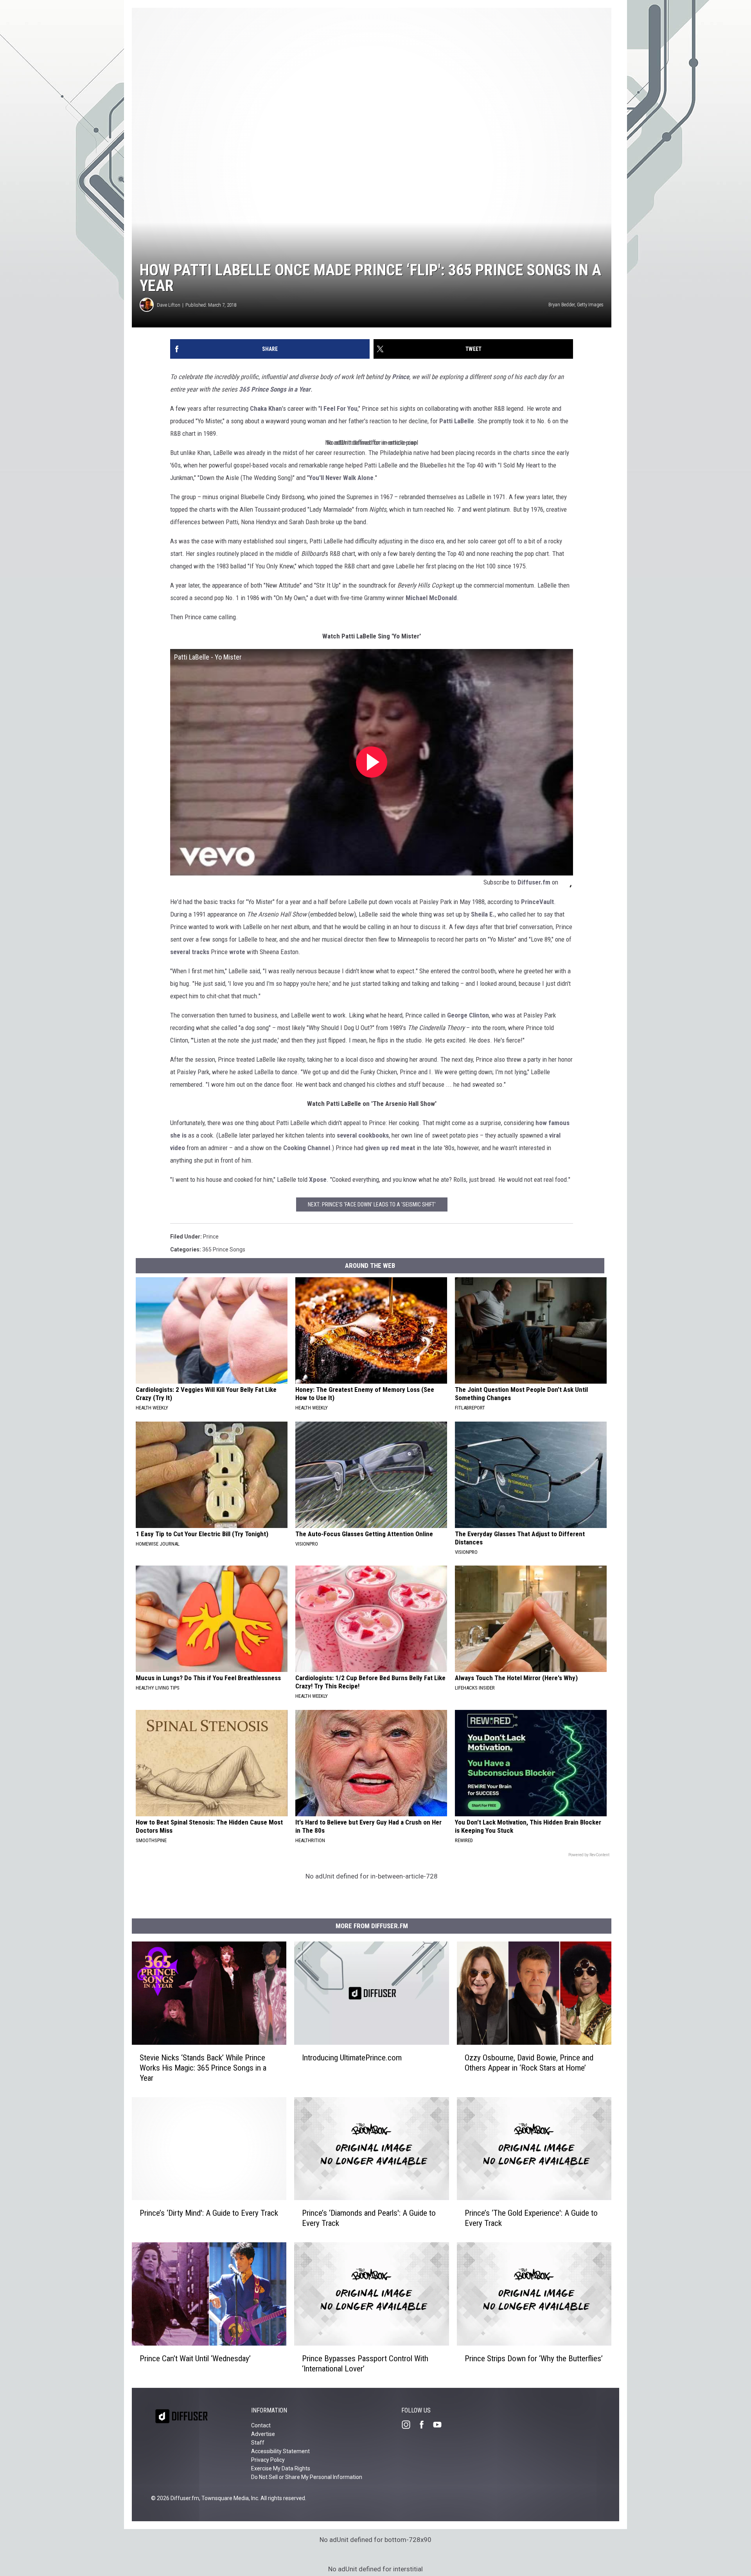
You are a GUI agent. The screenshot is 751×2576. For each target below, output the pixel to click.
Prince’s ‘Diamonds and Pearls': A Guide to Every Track (369, 2218)
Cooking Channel (307, 1148)
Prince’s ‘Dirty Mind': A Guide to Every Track (209, 2213)
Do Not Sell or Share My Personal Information (307, 2477)
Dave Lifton (169, 305)
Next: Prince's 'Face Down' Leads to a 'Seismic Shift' (372, 1204)
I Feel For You (339, 408)
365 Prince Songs (224, 1249)
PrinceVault (537, 902)
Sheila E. (483, 914)
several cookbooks (363, 1135)
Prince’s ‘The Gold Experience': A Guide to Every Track (531, 2218)
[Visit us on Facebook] (425, 2425)
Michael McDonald (431, 598)
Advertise (263, 2434)
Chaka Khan (266, 408)
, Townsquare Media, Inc (229, 2498)
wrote (237, 952)
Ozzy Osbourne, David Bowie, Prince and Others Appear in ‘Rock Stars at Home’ (529, 2063)
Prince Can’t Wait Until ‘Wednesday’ (195, 2358)
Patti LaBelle (457, 421)
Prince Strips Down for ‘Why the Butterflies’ (534, 2358)
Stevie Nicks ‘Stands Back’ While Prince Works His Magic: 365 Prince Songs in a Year (203, 2068)
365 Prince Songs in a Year (275, 389)
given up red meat (390, 1148)
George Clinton (468, 1015)
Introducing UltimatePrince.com (352, 2058)
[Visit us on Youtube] (440, 2425)
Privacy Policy (268, 2460)
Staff (258, 2443)
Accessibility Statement (280, 2451)
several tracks (190, 952)
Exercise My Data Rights (281, 2468)
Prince (401, 377)
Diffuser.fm (534, 882)
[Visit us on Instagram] (409, 2425)
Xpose (318, 1179)
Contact (261, 2425)
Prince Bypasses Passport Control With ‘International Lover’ (365, 2364)
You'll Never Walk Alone (341, 478)
